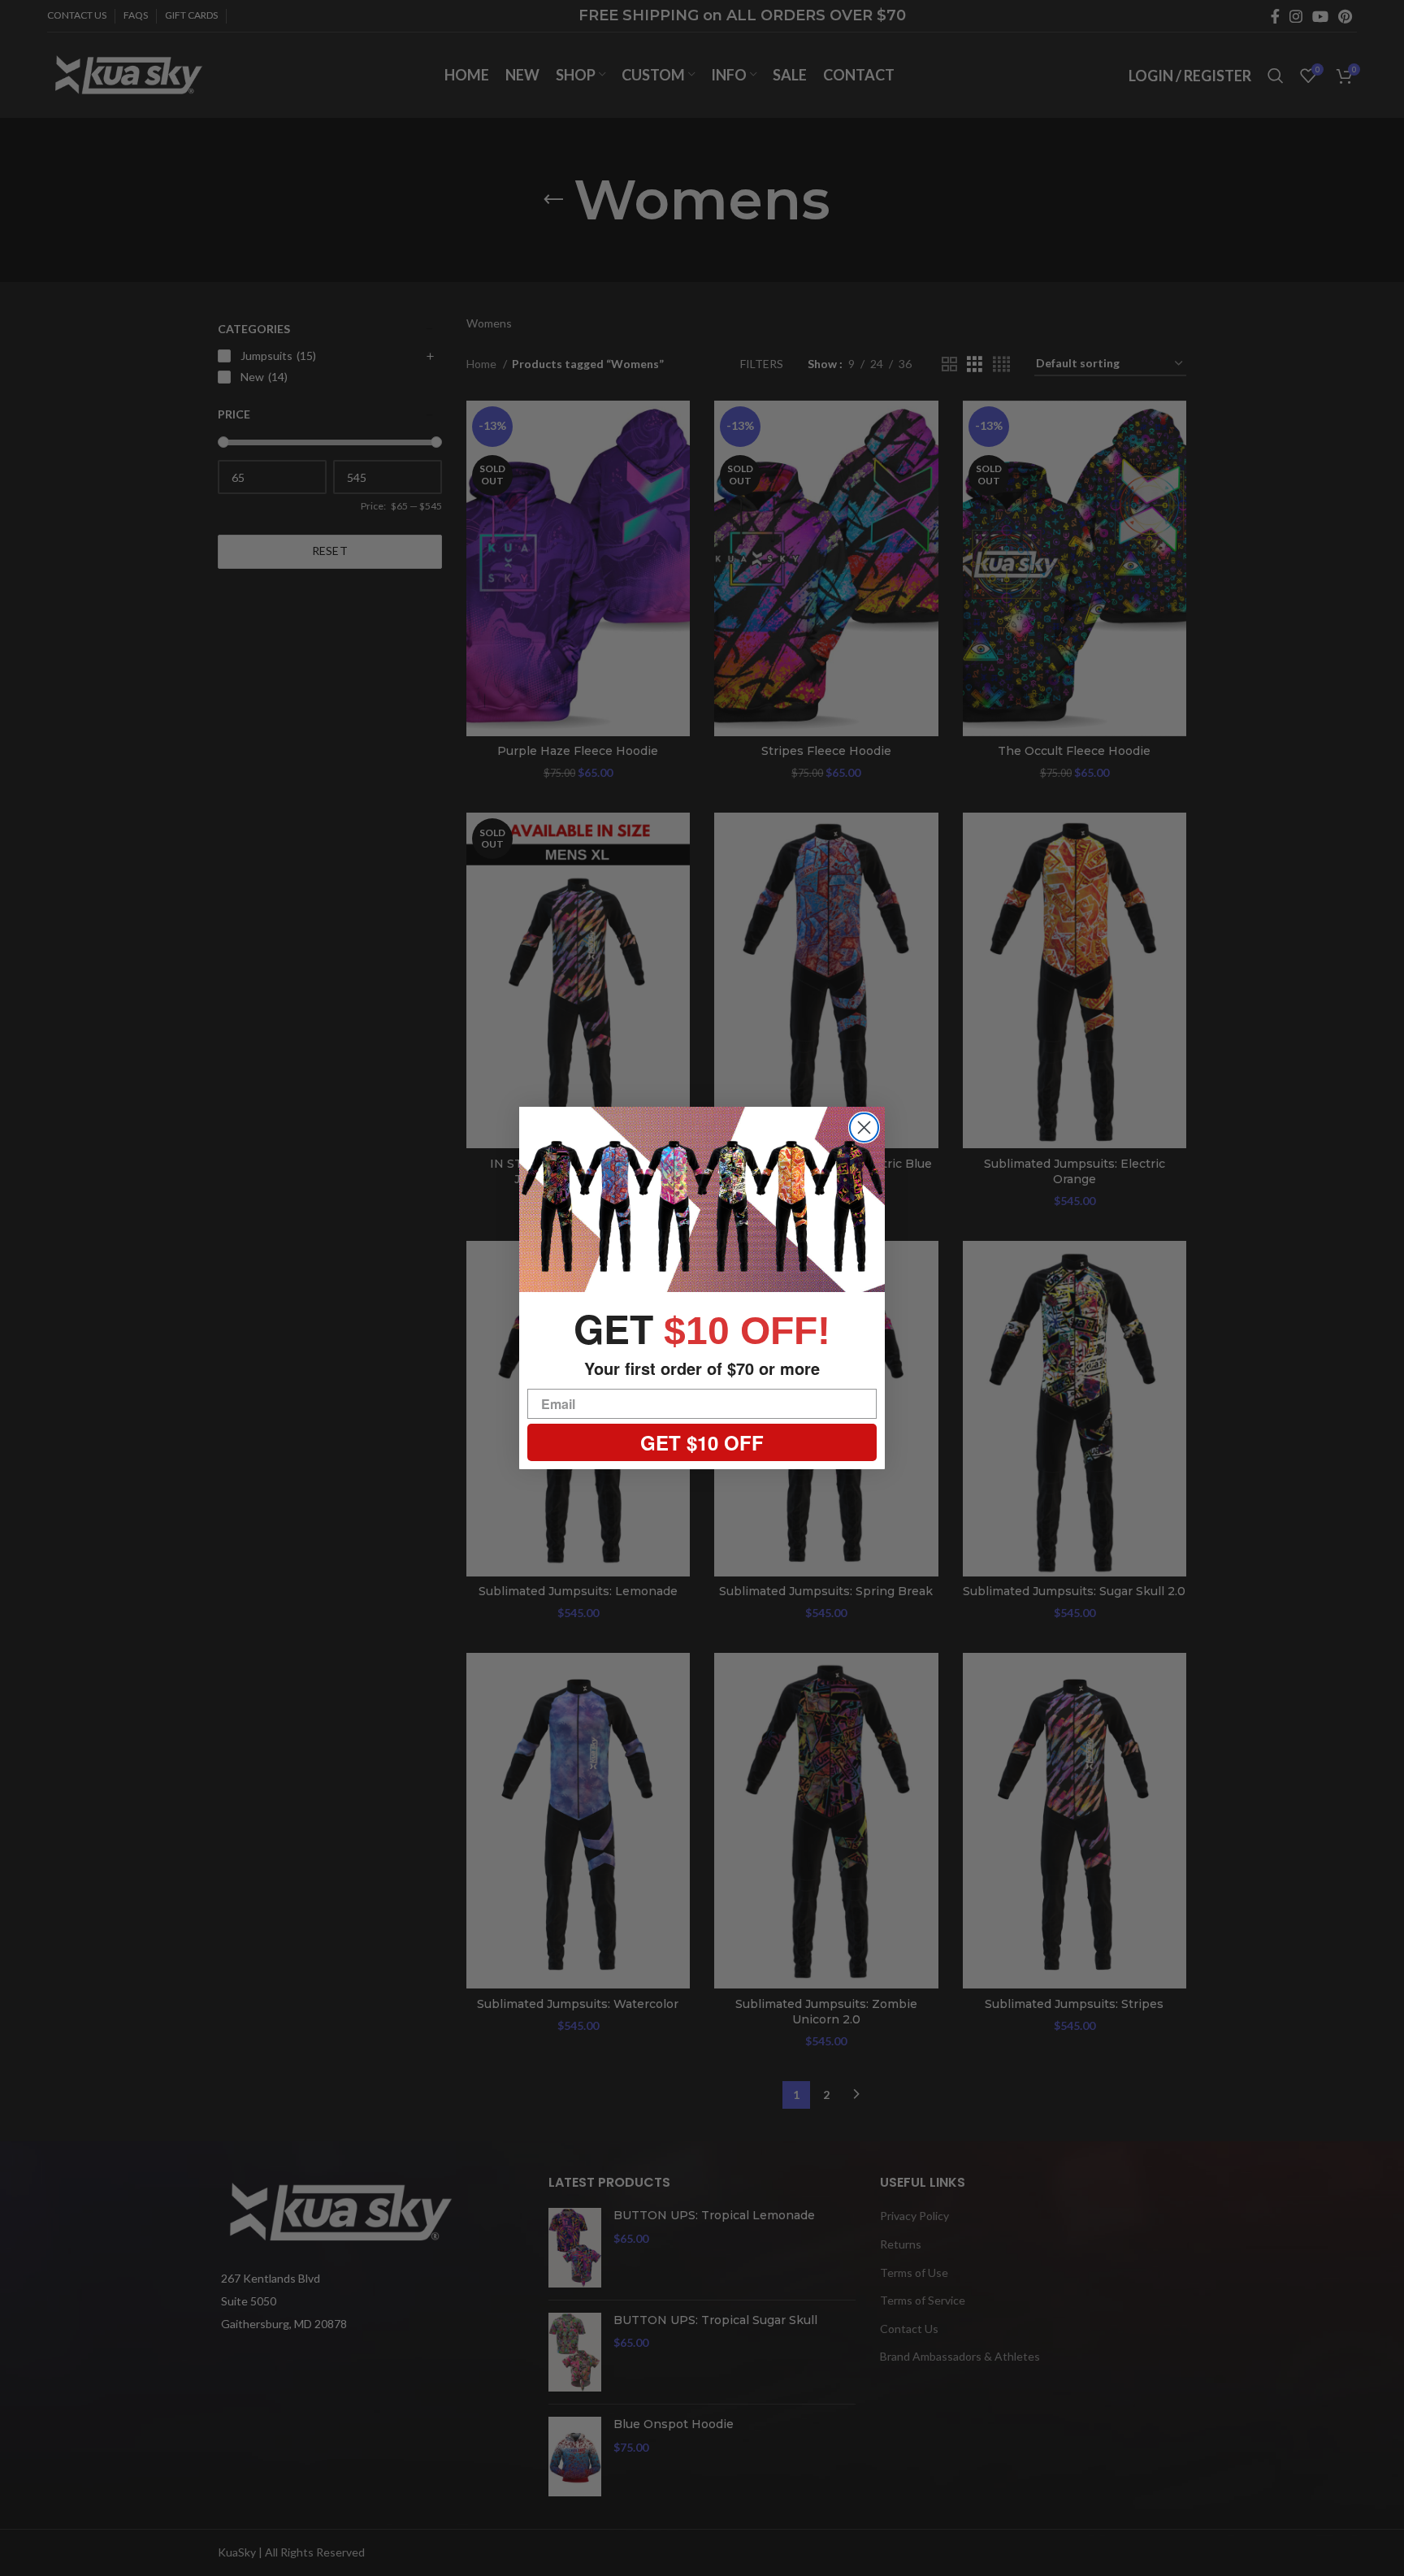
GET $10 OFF (702, 1442)
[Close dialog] (864, 1128)
